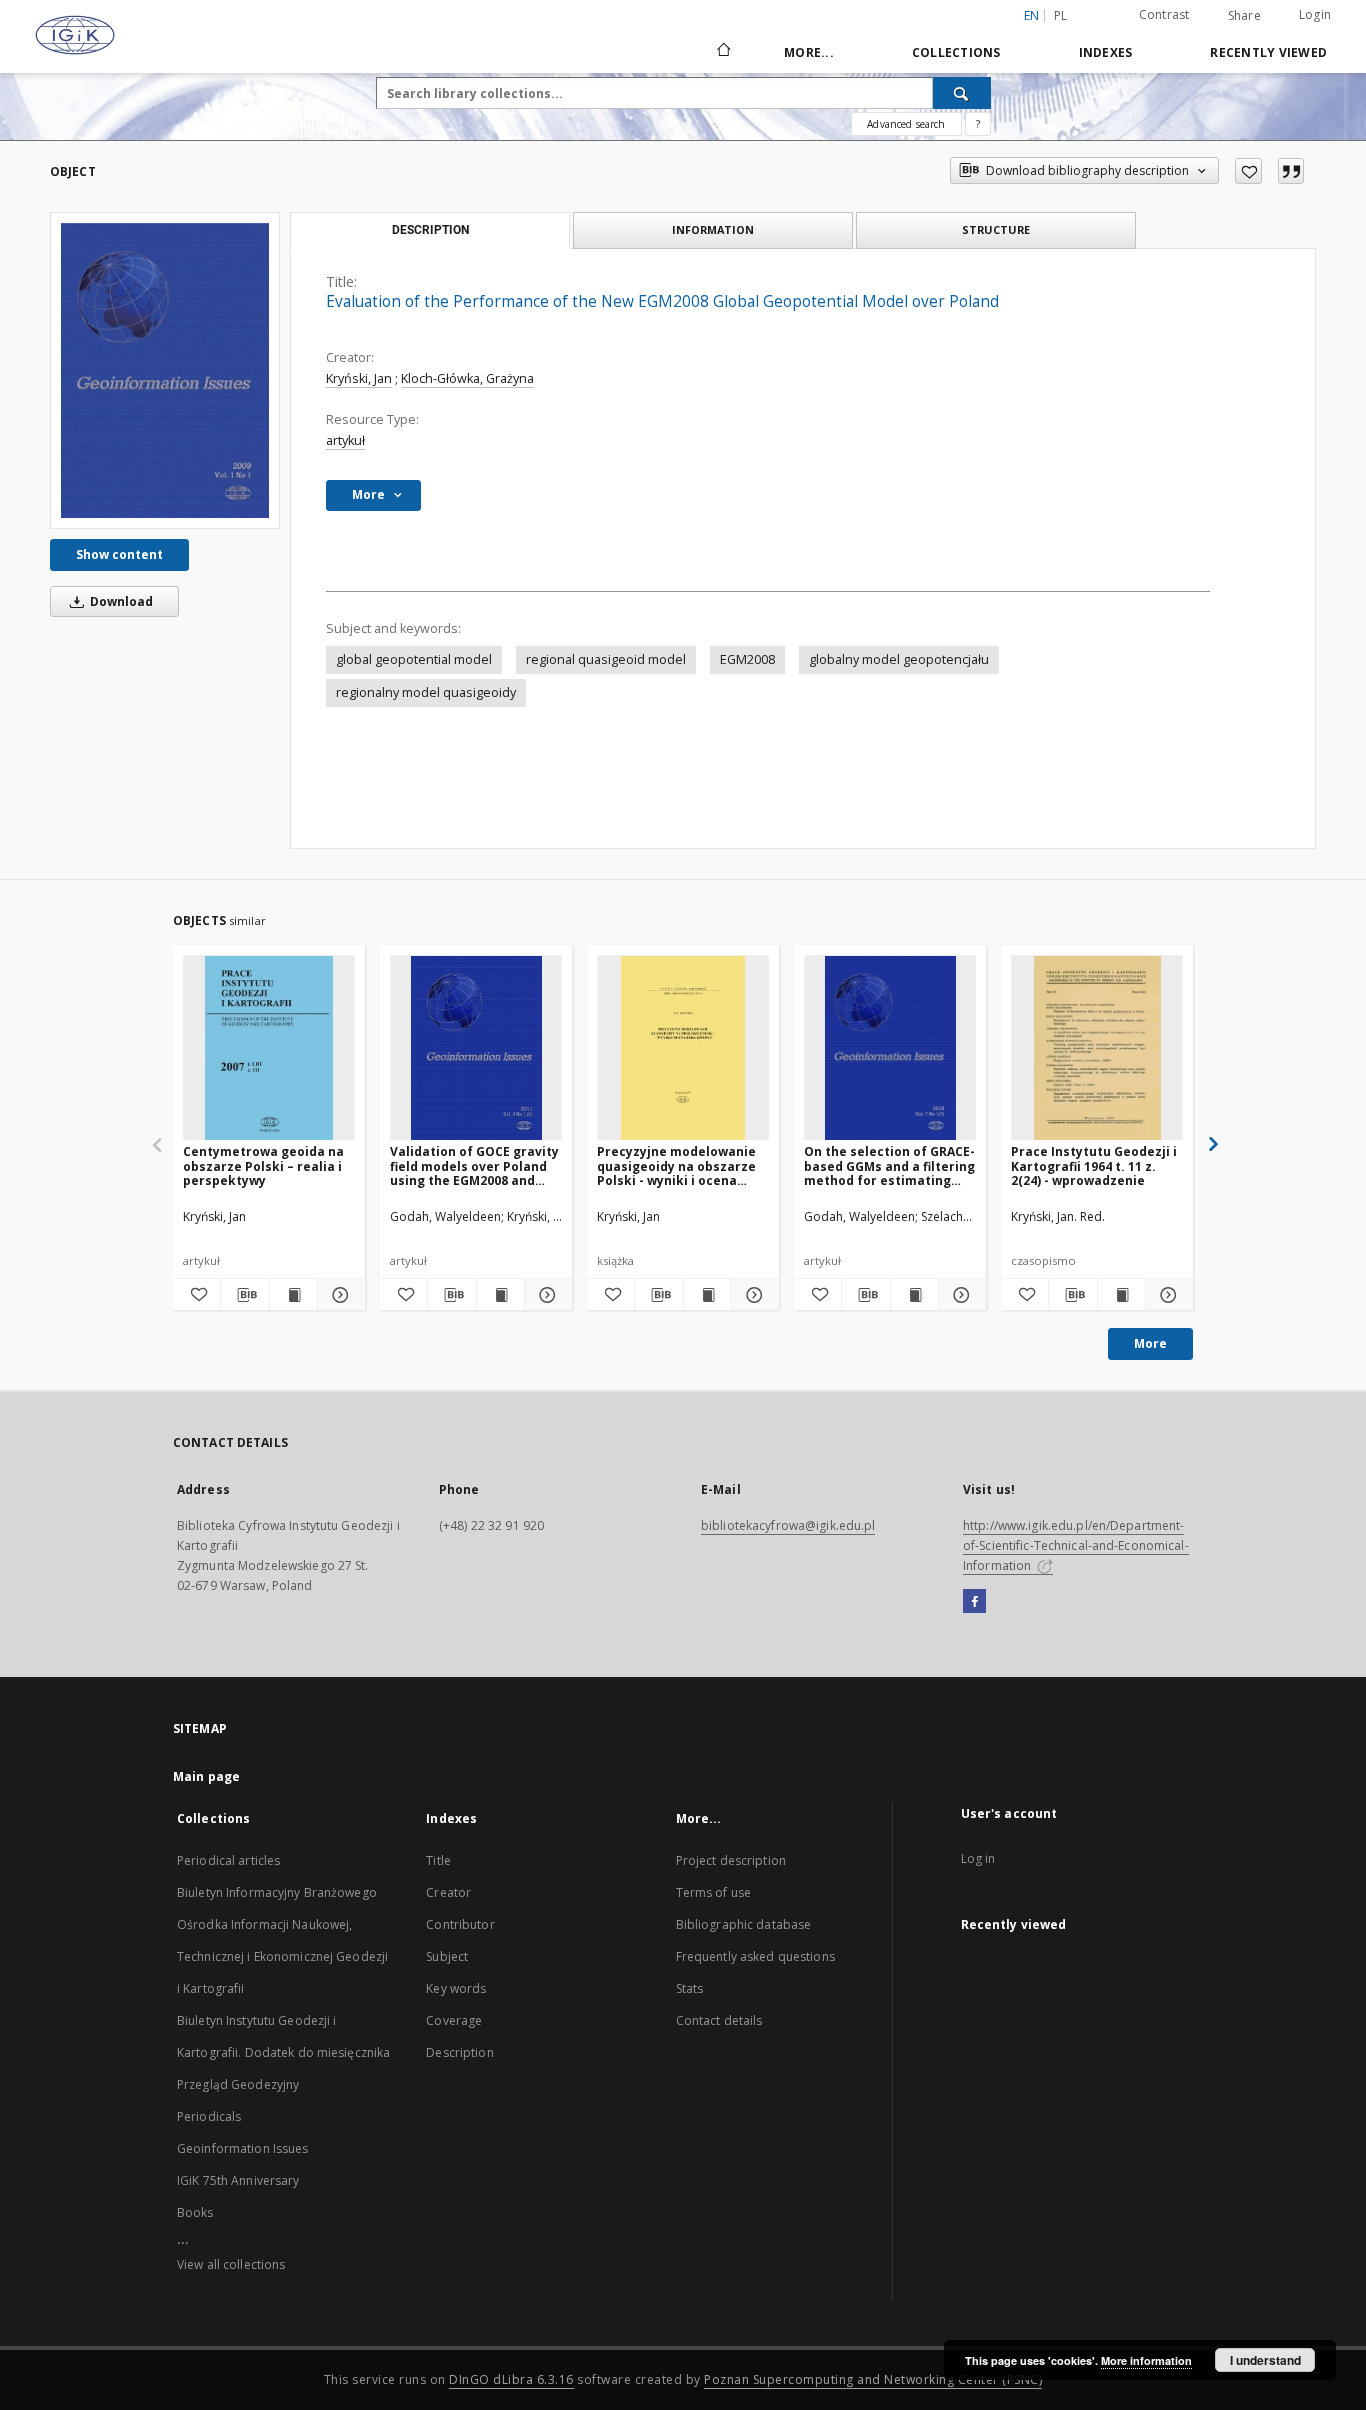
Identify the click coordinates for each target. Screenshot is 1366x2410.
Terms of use (713, 1892)
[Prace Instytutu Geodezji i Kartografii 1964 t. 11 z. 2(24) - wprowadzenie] (1097, 1048)
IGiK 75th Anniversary (238, 2180)
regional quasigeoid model (606, 659)
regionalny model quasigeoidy (426, 692)
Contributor (460, 1924)
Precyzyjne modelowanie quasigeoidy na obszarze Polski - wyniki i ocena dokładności (676, 1165)
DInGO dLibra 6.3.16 (511, 2379)
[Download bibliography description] (244, 1295)
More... (809, 52)
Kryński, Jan (359, 378)
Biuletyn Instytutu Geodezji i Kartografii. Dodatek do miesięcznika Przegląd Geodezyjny (283, 2052)
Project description (731, 1860)
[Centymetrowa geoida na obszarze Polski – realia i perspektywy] (269, 1048)
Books (195, 2212)
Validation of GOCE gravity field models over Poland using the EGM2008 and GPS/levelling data (474, 1165)
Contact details (719, 2020)
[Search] (962, 93)
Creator (448, 1892)
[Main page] (722, 52)
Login (1315, 14)
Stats (690, 1988)
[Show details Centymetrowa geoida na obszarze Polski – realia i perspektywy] (338, 1295)
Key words (456, 1988)
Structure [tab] (996, 229)
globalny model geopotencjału (899, 659)
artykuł (345, 440)
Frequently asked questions (755, 1956)
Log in (978, 1858)
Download (120, 601)
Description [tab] (430, 230)
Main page (206, 1776)
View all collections (231, 2264)
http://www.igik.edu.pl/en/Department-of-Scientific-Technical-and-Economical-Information (1076, 1545)
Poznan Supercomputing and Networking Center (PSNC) (873, 2379)
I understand (1265, 2360)
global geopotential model (414, 659)
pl (1061, 15)
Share (1244, 16)
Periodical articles (228, 1860)
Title (438, 1860)
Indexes (1106, 52)
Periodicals (209, 2116)
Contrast (1164, 14)
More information (1146, 2360)
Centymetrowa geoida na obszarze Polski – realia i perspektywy (263, 1165)
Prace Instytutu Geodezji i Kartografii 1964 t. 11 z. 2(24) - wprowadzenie (1094, 1165)
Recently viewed (1268, 52)
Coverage (454, 2020)
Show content (119, 554)
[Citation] (1291, 171)
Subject (447, 1956)
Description (459, 2052)
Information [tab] (713, 229)
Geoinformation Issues (243, 2148)
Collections (956, 52)
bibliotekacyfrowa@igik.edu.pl (788, 1525)
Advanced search (906, 124)
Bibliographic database (744, 1924)
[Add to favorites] (1248, 171)
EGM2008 (747, 659)
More (1150, 1343)
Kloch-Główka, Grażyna (467, 378)
